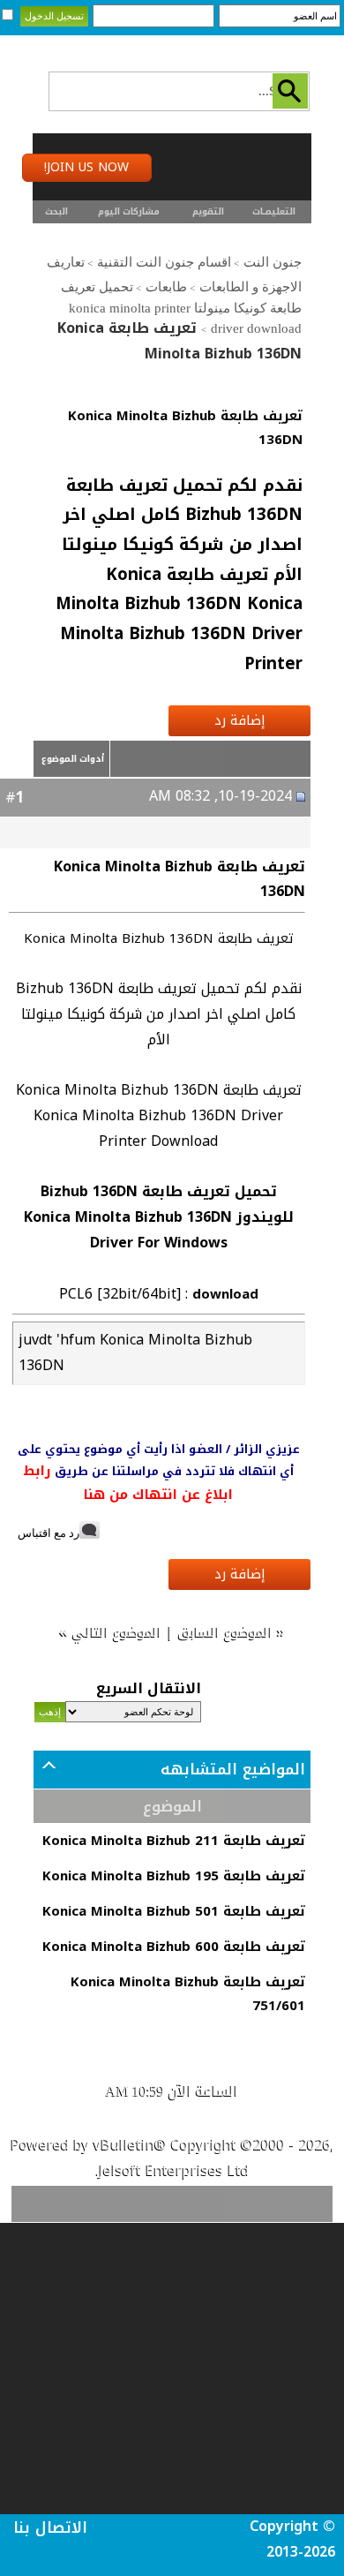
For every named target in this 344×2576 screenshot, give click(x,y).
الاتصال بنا (50, 2527)
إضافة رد (240, 720)
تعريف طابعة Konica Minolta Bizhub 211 (174, 1841)
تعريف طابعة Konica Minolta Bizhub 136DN (185, 428)
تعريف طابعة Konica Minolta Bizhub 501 (174, 1911)
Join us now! (86, 167)
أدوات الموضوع (73, 759)
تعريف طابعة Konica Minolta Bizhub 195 (174, 1876)
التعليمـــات (274, 211)
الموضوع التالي (117, 1632)
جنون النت (273, 262)
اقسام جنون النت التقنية (164, 262)
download (225, 1294)
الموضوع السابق (225, 1632)
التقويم (208, 211)
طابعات (166, 287)
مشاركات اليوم (129, 211)
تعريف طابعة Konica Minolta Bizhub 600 (174, 1947)
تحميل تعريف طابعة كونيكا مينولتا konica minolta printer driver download (181, 308)
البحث (56, 211)
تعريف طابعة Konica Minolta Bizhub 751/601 (188, 1994)
